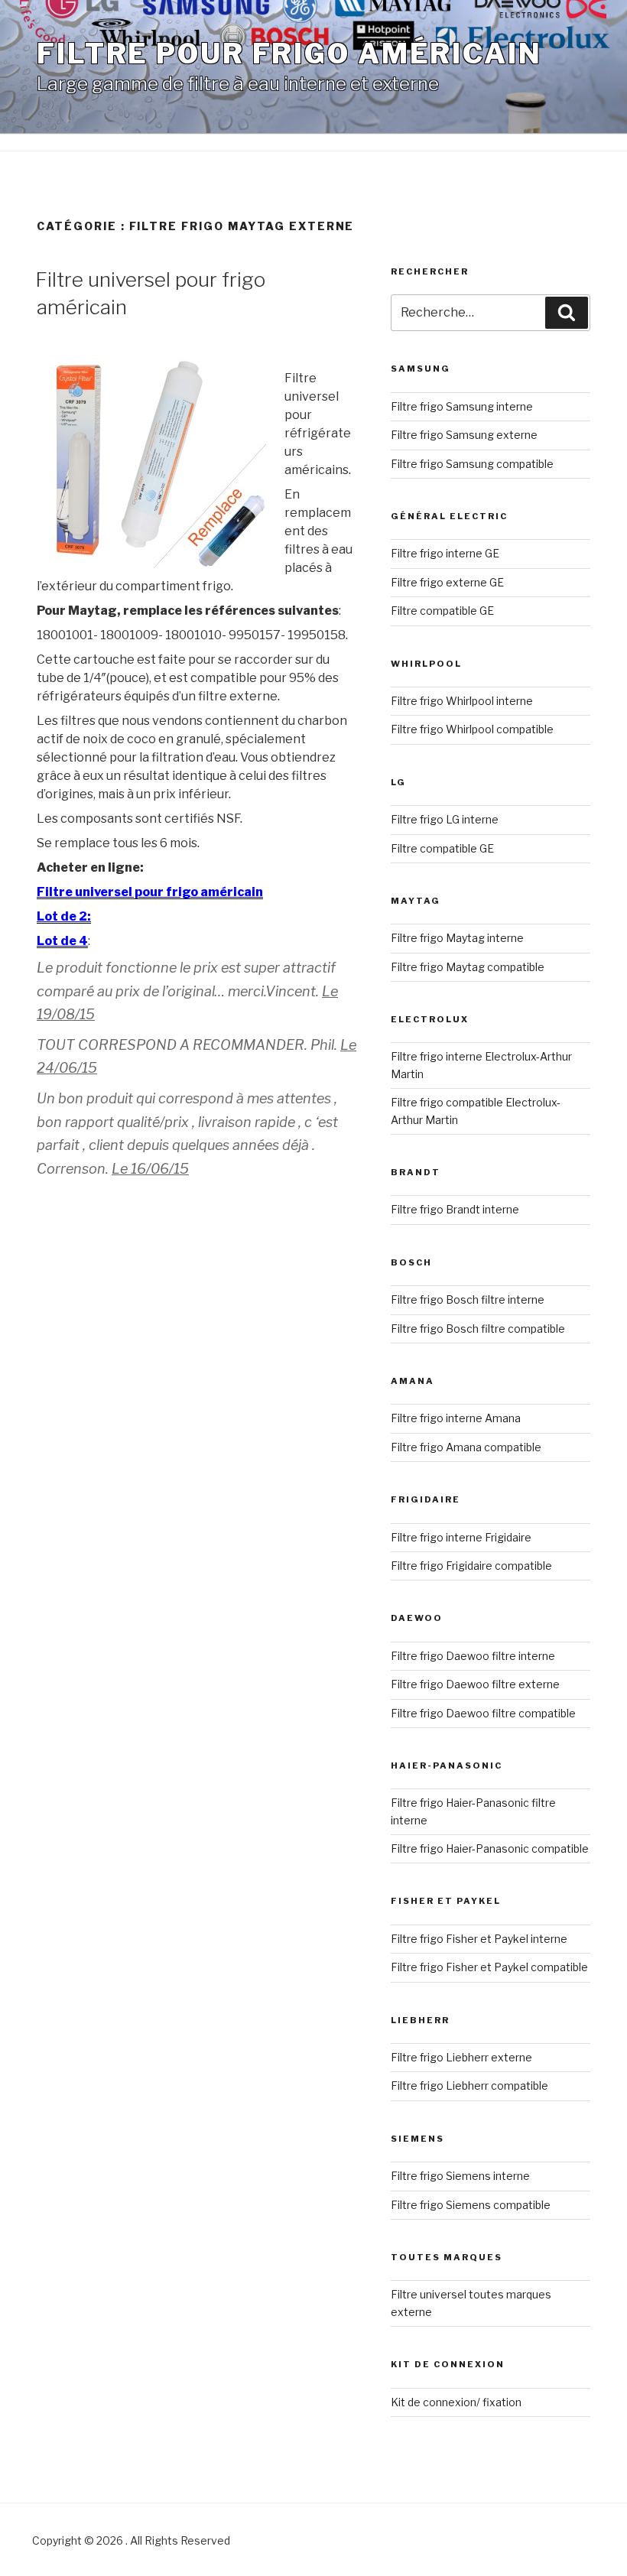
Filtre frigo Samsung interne (462, 406)
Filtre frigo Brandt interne (455, 1209)
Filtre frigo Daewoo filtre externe (475, 1684)
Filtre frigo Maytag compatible (468, 967)
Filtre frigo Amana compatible (466, 1447)
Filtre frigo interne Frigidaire (461, 1537)
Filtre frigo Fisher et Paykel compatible (489, 1967)
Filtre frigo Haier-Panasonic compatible (490, 1848)
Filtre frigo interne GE (445, 553)
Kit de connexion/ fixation (456, 2402)
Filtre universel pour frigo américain (150, 892)
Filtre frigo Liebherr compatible (469, 2085)
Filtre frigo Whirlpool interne (462, 701)
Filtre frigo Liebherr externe (461, 2057)
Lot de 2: (64, 916)
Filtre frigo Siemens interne (460, 2176)
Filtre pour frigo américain (289, 54)
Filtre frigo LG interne (445, 819)
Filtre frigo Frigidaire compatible (471, 1566)
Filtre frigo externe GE (447, 582)
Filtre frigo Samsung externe (464, 435)
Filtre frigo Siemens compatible (471, 2205)
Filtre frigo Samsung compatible (472, 464)
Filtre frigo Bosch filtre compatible (478, 1329)
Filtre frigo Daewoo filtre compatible (483, 1713)
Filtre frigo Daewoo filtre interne (473, 1656)
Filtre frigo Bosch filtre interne (468, 1299)
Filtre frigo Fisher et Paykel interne (479, 1939)
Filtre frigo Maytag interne (457, 938)
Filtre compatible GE (442, 611)
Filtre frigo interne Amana (456, 1418)
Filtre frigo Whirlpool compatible (472, 729)
